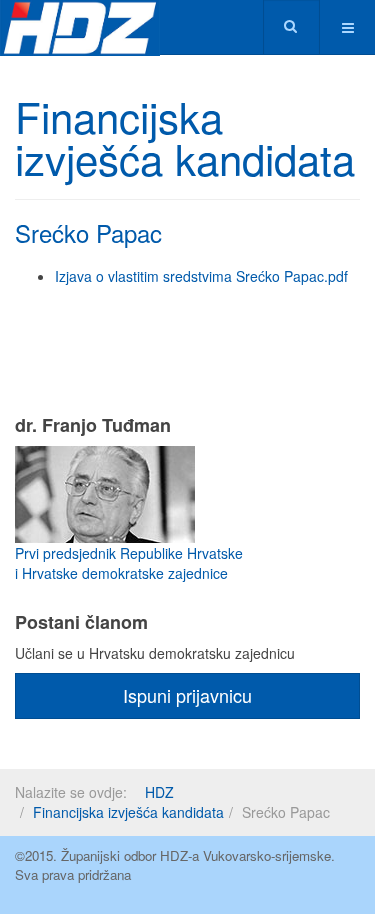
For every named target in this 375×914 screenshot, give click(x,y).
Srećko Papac (88, 232)
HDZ (159, 792)
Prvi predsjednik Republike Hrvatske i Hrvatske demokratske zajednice (129, 563)
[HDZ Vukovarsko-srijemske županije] (80, 27)
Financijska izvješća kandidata (128, 812)
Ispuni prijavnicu (187, 695)
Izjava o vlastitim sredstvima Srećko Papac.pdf (201, 276)
